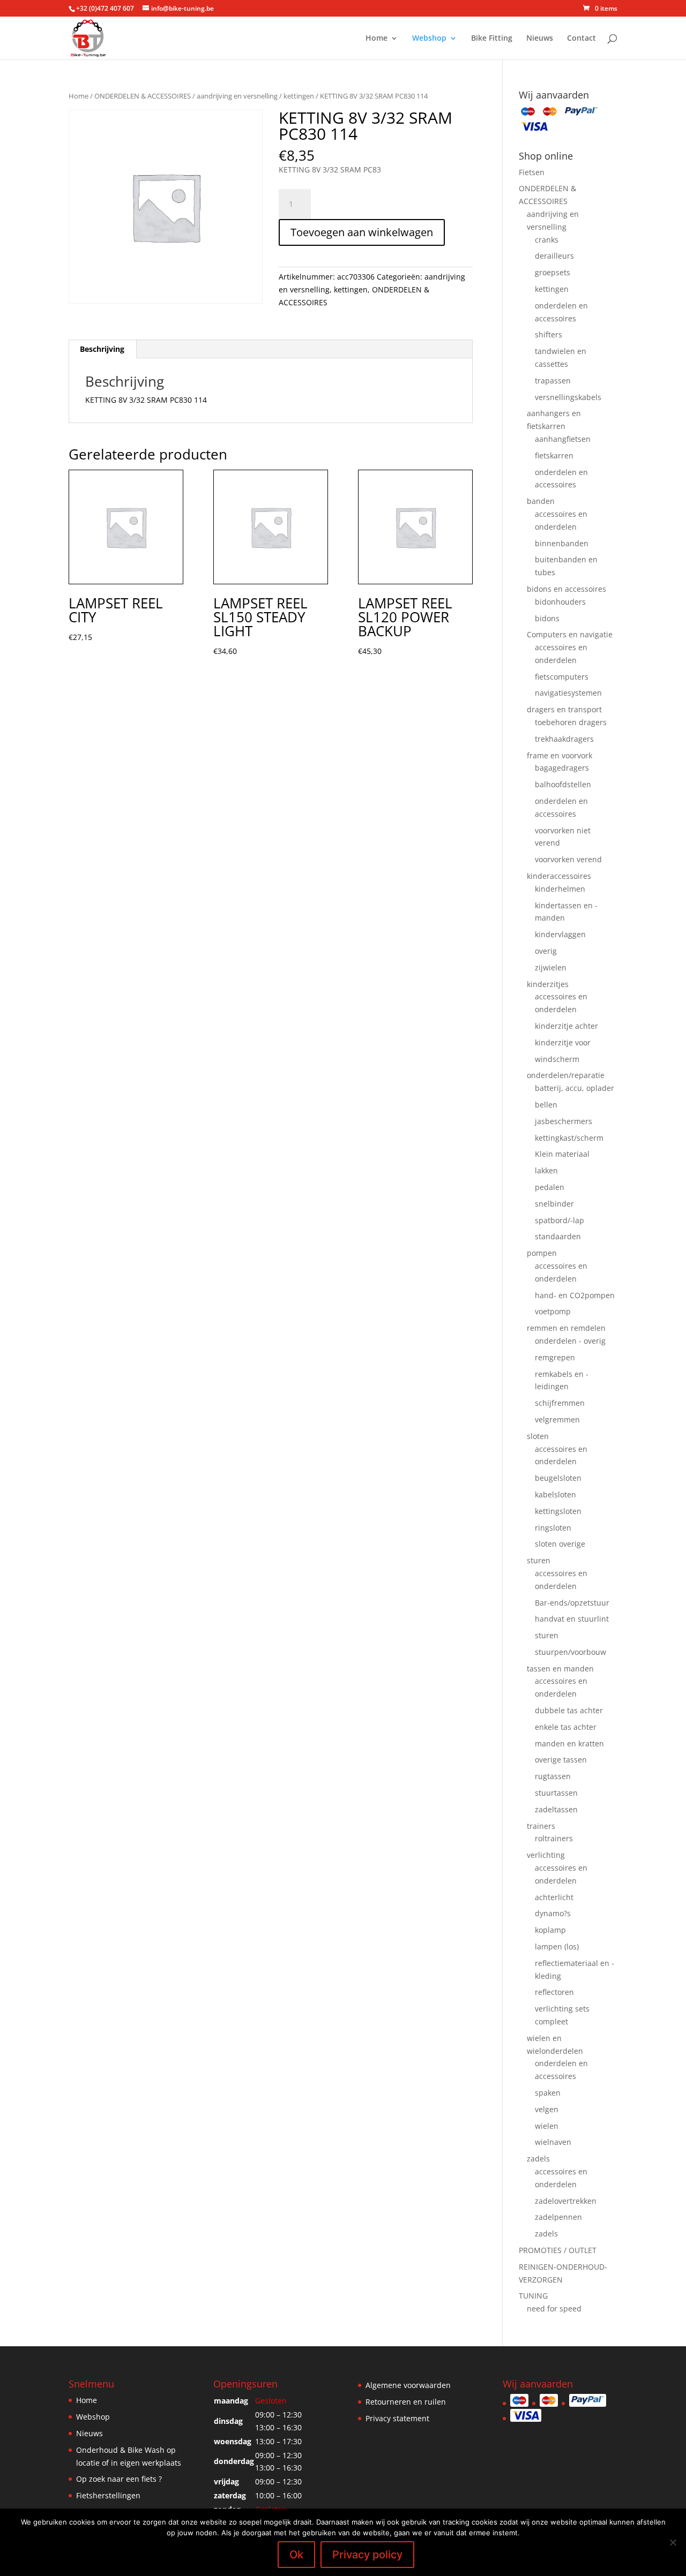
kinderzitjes (548, 984)
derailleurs (554, 256)
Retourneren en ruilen (406, 2402)
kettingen (299, 96)
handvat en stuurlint (572, 1619)
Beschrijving (102, 349)
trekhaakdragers (564, 739)
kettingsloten (558, 1511)
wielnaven (553, 2142)
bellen (546, 1105)
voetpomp (553, 1311)
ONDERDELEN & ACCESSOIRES (143, 96)
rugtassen (553, 1776)
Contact (581, 39)
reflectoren (554, 1992)
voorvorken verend (568, 859)
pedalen (550, 1187)
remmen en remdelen (566, 1328)
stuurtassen (556, 1793)
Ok (296, 2555)
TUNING (533, 2296)
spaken (548, 2093)
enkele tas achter (566, 1727)
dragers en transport (564, 709)
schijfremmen (560, 1403)
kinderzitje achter (566, 1026)
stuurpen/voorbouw (571, 1652)
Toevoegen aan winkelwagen (362, 232)
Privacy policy (367, 2555)
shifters (549, 334)
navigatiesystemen (568, 693)
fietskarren (554, 455)
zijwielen (551, 967)
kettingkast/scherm (569, 1138)
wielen (547, 2126)
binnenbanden (562, 543)
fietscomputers (562, 677)
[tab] (102, 349)
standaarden (558, 1236)
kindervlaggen (560, 934)
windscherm (557, 1059)
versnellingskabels (568, 397)
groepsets (553, 272)
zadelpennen (558, 2217)
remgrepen (555, 1357)
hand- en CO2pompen (575, 1295)
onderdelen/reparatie (566, 1075)
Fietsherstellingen (108, 2495)
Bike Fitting (492, 39)
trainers (541, 1826)
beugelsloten (558, 1478)
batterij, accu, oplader (575, 1088)
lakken (546, 1170)
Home (376, 39)
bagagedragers (562, 768)
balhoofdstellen (563, 784)
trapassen (553, 381)
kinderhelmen (560, 889)
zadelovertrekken (566, 2201)
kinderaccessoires (559, 876)
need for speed (554, 2308)
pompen (542, 1253)
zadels (538, 2159)
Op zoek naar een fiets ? (119, 2479)
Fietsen (532, 172)
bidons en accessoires (566, 589)
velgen (547, 2109)
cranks (547, 240)
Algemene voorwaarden (408, 2385)
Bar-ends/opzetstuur (572, 1603)
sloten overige (560, 1544)
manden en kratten (569, 1743)
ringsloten (553, 1528)
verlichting (546, 1855)
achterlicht (554, 1897)
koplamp (550, 1930)
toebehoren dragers (571, 722)
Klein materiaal (562, 1154)
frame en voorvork (560, 755)
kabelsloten (555, 1494)
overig (546, 951)
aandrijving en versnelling (237, 96)
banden (541, 501)
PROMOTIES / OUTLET (558, 2250)
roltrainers (554, 1838)
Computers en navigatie (570, 634)
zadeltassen (556, 1809)
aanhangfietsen (563, 439)
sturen (539, 1560)
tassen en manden (560, 1669)
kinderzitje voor (563, 1042)
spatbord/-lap (560, 1220)
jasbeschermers (564, 1121)
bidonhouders (560, 602)
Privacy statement (397, 2418)
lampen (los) (557, 1946)
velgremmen (557, 1419)
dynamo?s (553, 1913)
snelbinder (554, 1204)
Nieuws (540, 39)
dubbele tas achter (569, 1710)
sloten (538, 1436)
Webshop (429, 39)
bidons (547, 618)
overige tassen (561, 1760)
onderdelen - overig (570, 1341)
